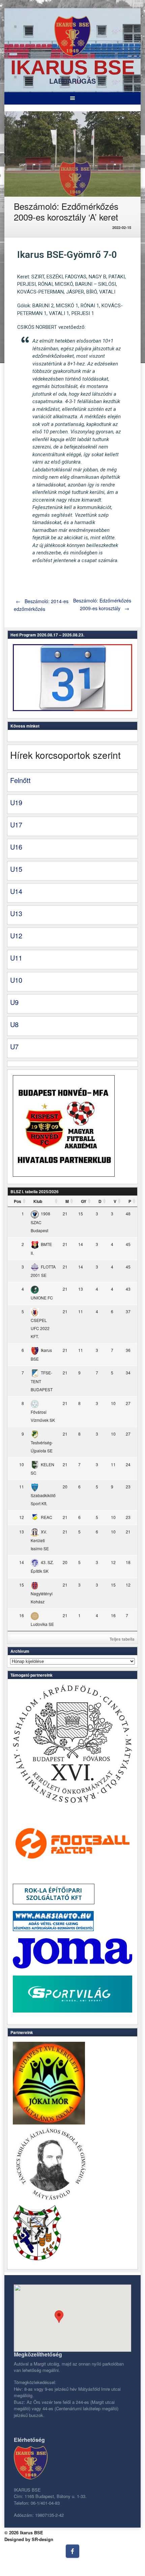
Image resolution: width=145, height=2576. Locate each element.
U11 (16, 958)
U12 (16, 935)
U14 (16, 891)
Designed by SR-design (29, 2539)
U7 (14, 1046)
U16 (16, 847)
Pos (18, 1201)
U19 (16, 802)
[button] (59, 2317)
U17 (16, 825)
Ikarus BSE (73, 67)
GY (84, 1201)
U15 (16, 869)
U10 (16, 980)
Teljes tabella (122, 1639)
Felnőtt (20, 780)
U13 (16, 913)
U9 (14, 1002)
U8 (14, 1024)
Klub (38, 1201)
